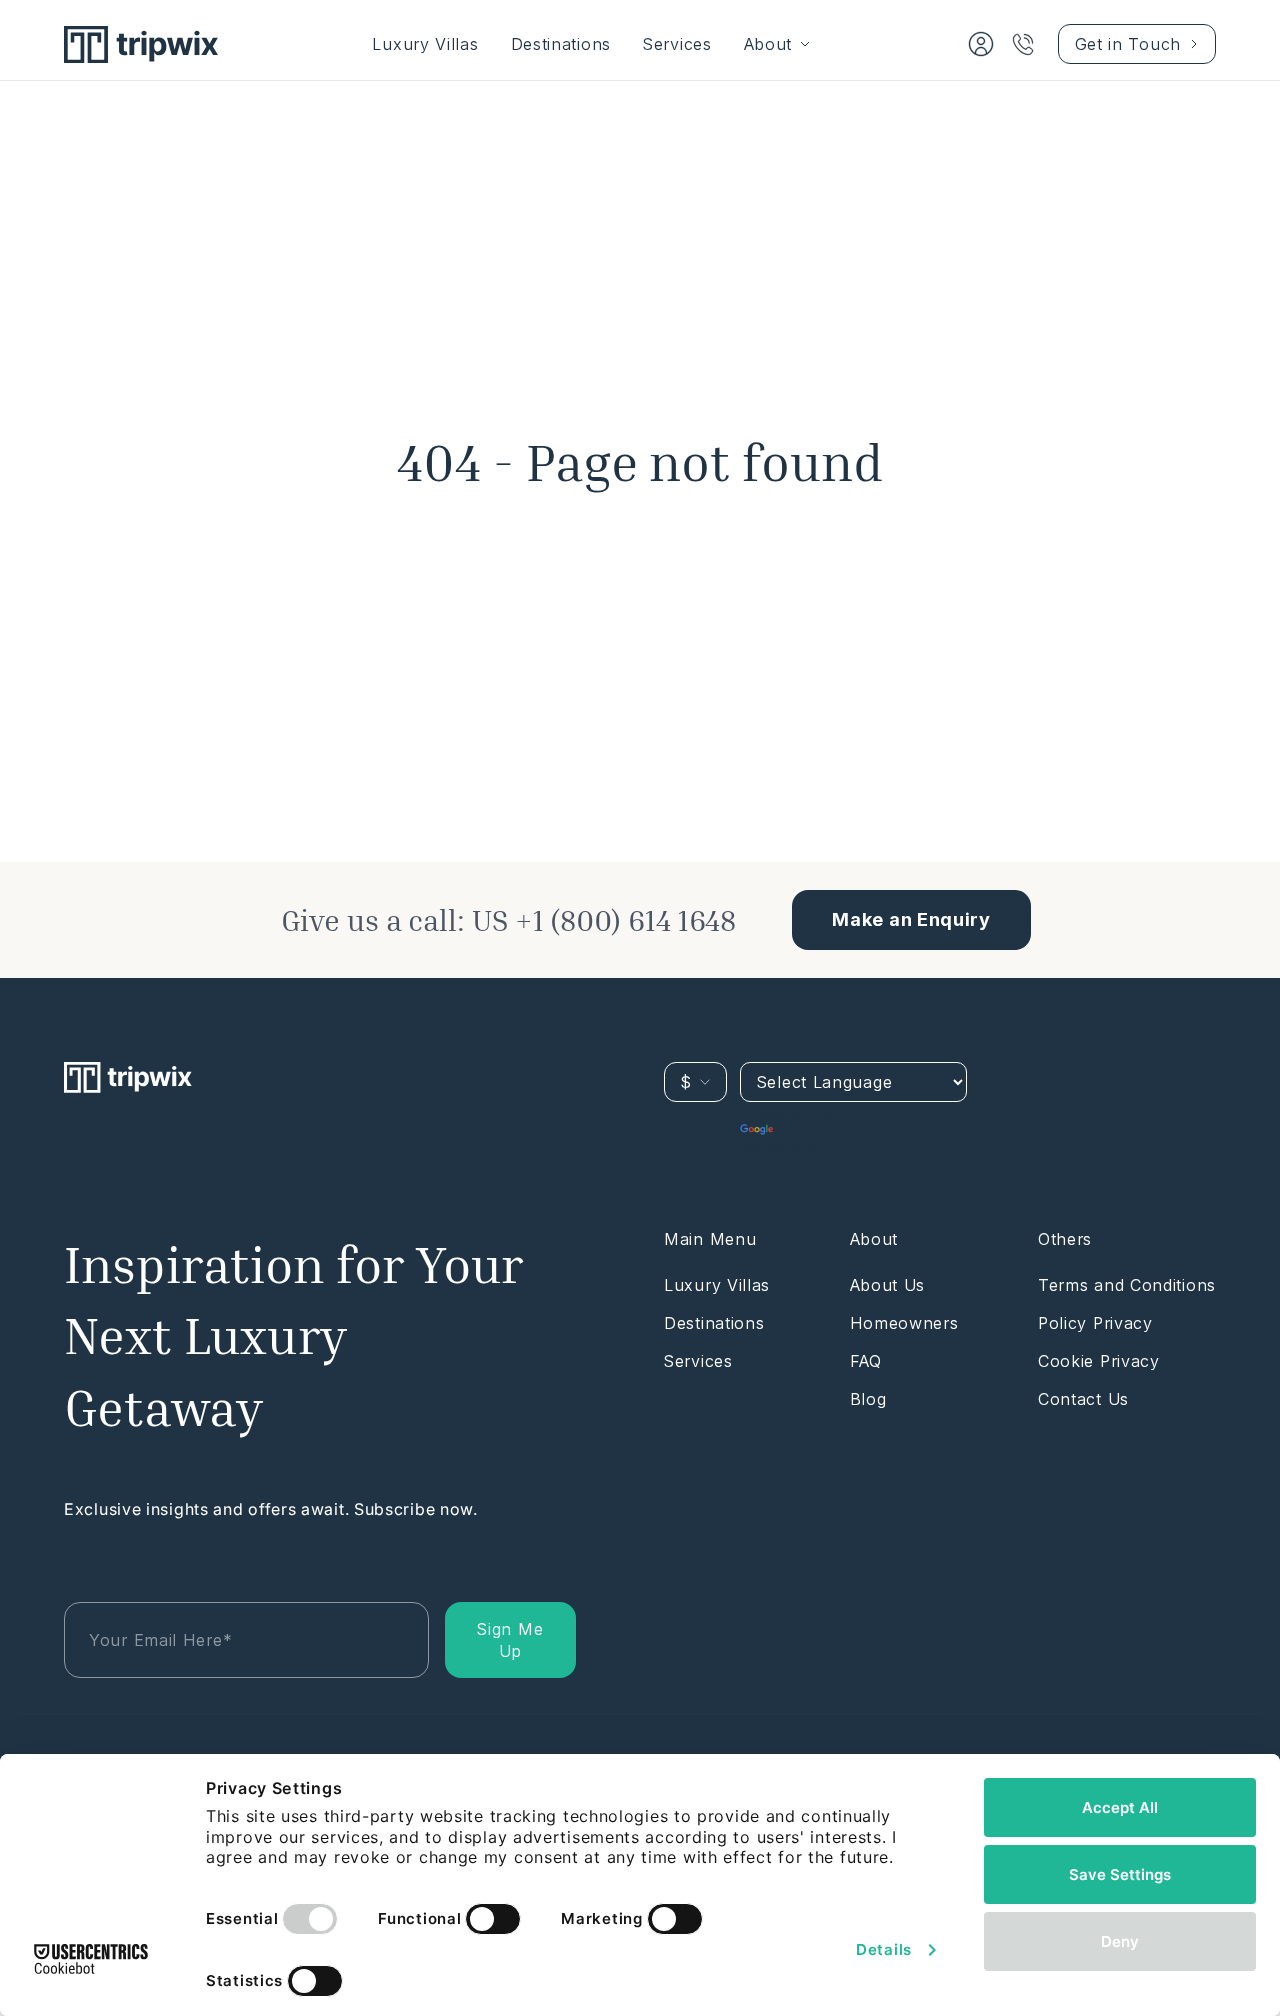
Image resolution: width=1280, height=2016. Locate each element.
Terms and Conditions (1127, 1285)
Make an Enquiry (911, 919)
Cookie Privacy (1099, 1361)
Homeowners (904, 1323)
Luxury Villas (425, 44)
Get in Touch (1128, 44)
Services (677, 44)
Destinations (561, 44)
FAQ (866, 1361)
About (768, 44)
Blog (868, 1399)
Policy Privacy (1095, 1323)
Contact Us (1083, 1399)
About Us (888, 1285)
